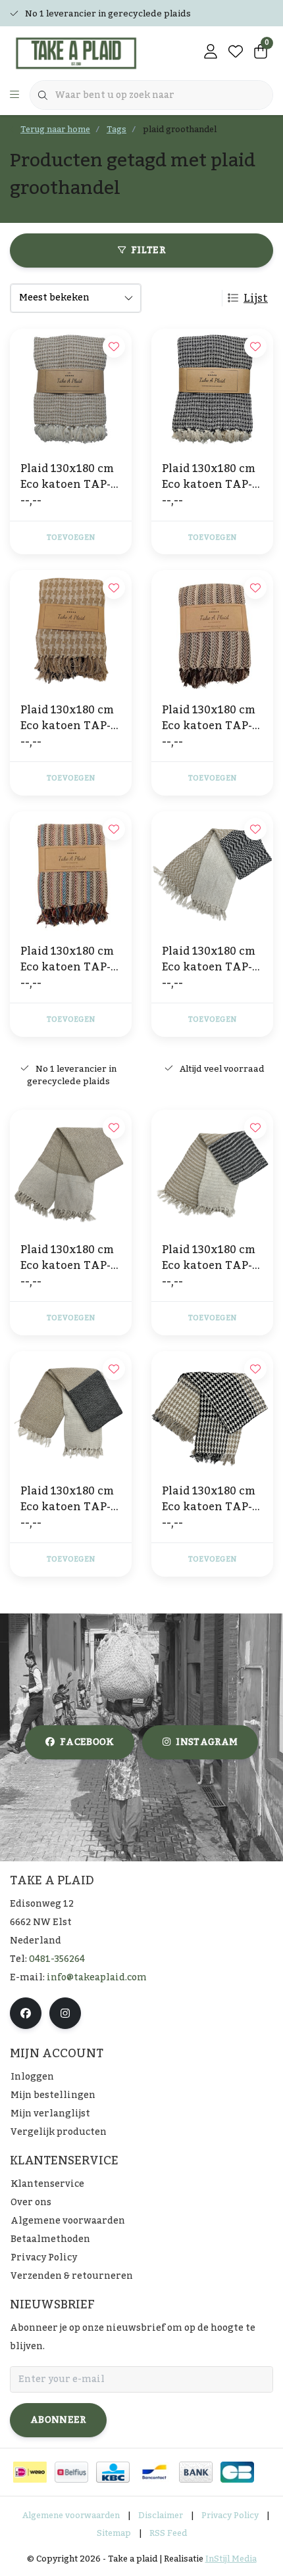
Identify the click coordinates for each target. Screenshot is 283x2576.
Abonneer (58, 2420)
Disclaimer (161, 2516)
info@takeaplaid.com (97, 1978)
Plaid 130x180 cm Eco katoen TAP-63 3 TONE (67, 1499)
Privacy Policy (230, 2516)
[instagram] (65, 2013)
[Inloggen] (211, 53)
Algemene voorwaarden (71, 2516)
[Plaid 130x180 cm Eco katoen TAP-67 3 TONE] (212, 1412)
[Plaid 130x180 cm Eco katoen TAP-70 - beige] (71, 631)
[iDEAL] (30, 2472)
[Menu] (14, 95)
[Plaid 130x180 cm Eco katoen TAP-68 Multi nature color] (212, 631)
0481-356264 (57, 1959)
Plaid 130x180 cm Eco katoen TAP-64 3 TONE (209, 959)
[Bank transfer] (196, 2472)
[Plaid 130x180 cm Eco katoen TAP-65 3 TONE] (212, 1171)
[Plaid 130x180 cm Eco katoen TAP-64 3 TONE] (212, 872)
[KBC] (113, 2472)
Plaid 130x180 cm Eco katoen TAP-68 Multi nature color (209, 718)
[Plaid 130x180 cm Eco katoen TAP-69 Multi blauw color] (71, 872)
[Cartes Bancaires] (237, 2472)
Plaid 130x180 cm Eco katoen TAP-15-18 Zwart (209, 477)
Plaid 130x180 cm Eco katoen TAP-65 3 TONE (209, 1258)
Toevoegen (71, 538)
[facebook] (26, 2013)
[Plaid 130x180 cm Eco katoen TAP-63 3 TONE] (71, 1412)
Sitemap (114, 2533)
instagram (207, 1742)
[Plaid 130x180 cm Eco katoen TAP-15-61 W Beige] (71, 390)
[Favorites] (236, 53)
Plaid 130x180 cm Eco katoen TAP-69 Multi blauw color (67, 959)
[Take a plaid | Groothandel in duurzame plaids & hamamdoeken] (83, 53)
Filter (148, 250)
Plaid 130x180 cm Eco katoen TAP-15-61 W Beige (67, 477)
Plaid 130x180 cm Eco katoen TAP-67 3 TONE (209, 1499)
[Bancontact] (154, 2472)
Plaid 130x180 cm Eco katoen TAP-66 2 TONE (67, 1258)
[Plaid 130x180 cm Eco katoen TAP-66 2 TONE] (71, 1171)
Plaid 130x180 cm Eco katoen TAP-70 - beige (67, 718)
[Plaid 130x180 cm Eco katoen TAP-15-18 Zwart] (212, 390)
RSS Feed (168, 2533)
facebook (87, 1742)
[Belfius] (71, 2472)
